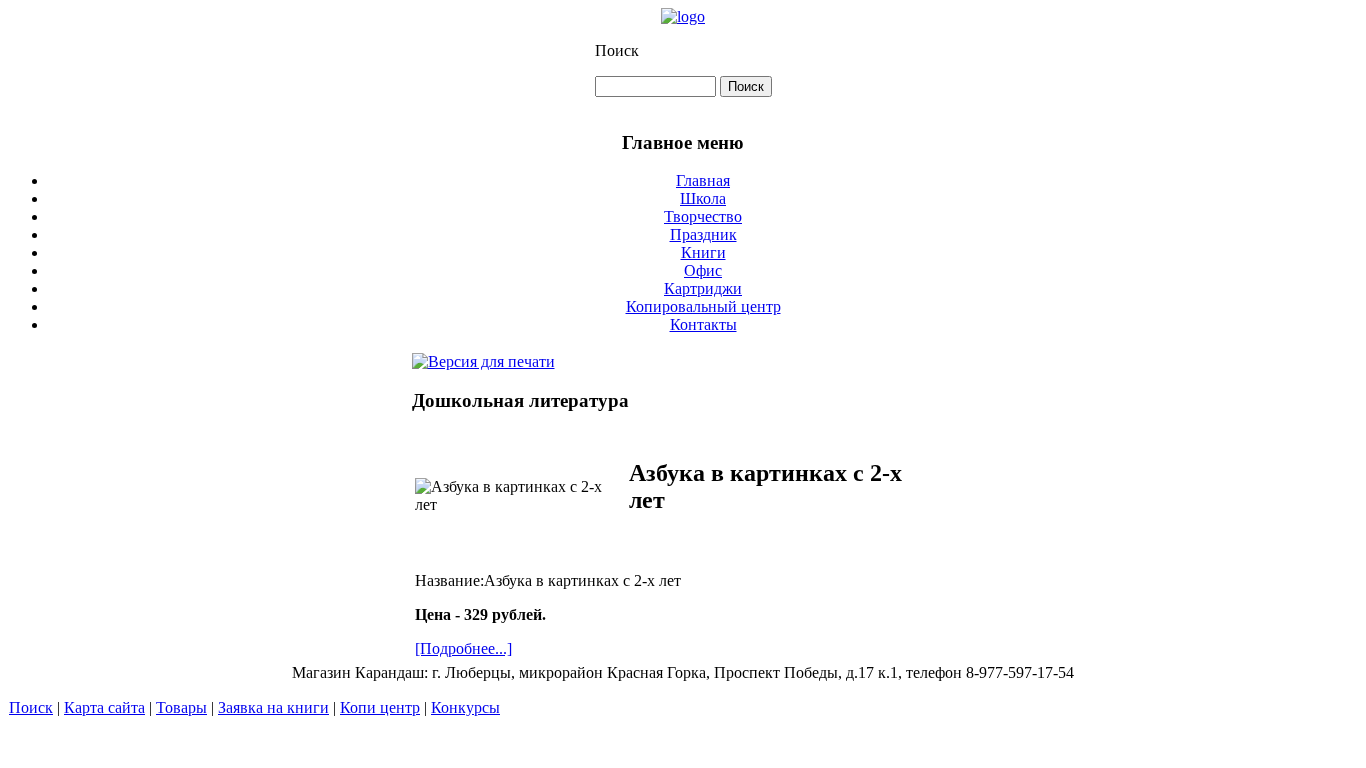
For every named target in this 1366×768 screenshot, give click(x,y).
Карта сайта (104, 707)
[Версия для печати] (483, 356)
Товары (181, 707)
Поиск (617, 50)
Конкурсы (465, 707)
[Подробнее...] (463, 648)
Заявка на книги (273, 707)
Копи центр (380, 707)
